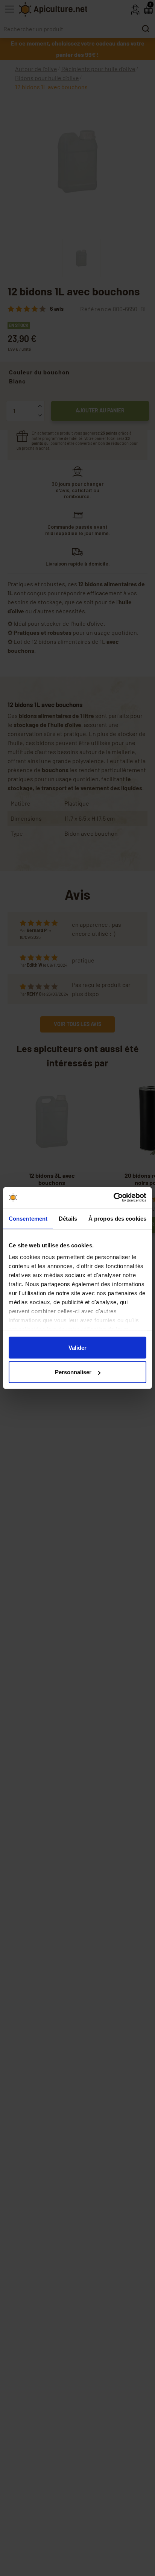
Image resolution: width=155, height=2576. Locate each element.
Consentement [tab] (28, 1218)
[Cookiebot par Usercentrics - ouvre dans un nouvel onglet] (113, 1198)
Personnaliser (73, 1372)
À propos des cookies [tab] (117, 1218)
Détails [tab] (68, 1218)
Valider (77, 1347)
